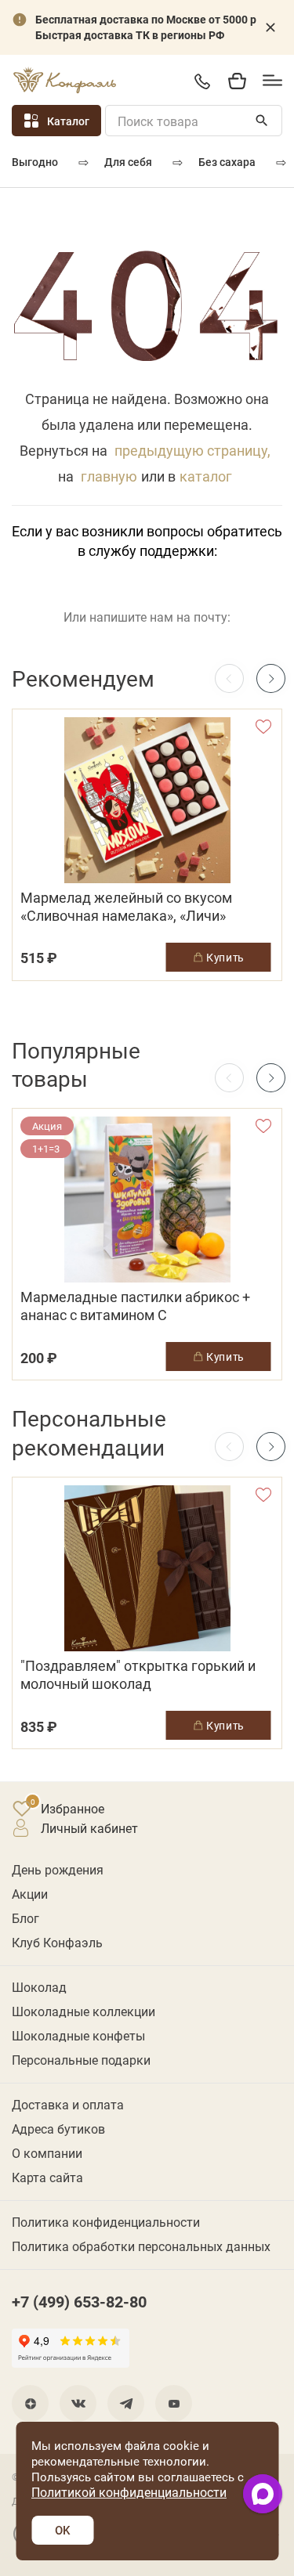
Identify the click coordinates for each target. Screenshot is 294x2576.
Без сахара (227, 162)
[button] (271, 678)
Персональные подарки (81, 2060)
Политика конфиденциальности (106, 2222)
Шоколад (39, 1987)
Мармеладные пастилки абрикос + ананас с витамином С (135, 1306)
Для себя (128, 162)
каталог (206, 476)
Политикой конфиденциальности (129, 2492)
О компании (47, 2153)
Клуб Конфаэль (57, 1942)
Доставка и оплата (68, 2104)
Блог (25, 1918)
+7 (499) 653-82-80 (202, 81)
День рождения (58, 1869)
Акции (30, 1894)
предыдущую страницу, (192, 450)
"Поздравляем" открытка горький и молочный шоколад (138, 1675)
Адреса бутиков (58, 2129)
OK (62, 2530)
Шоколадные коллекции (83, 2011)
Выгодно (35, 162)
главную (109, 476)
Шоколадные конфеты (78, 2035)
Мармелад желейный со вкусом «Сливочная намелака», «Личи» (126, 907)
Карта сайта (47, 2177)
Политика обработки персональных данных (141, 2246)
